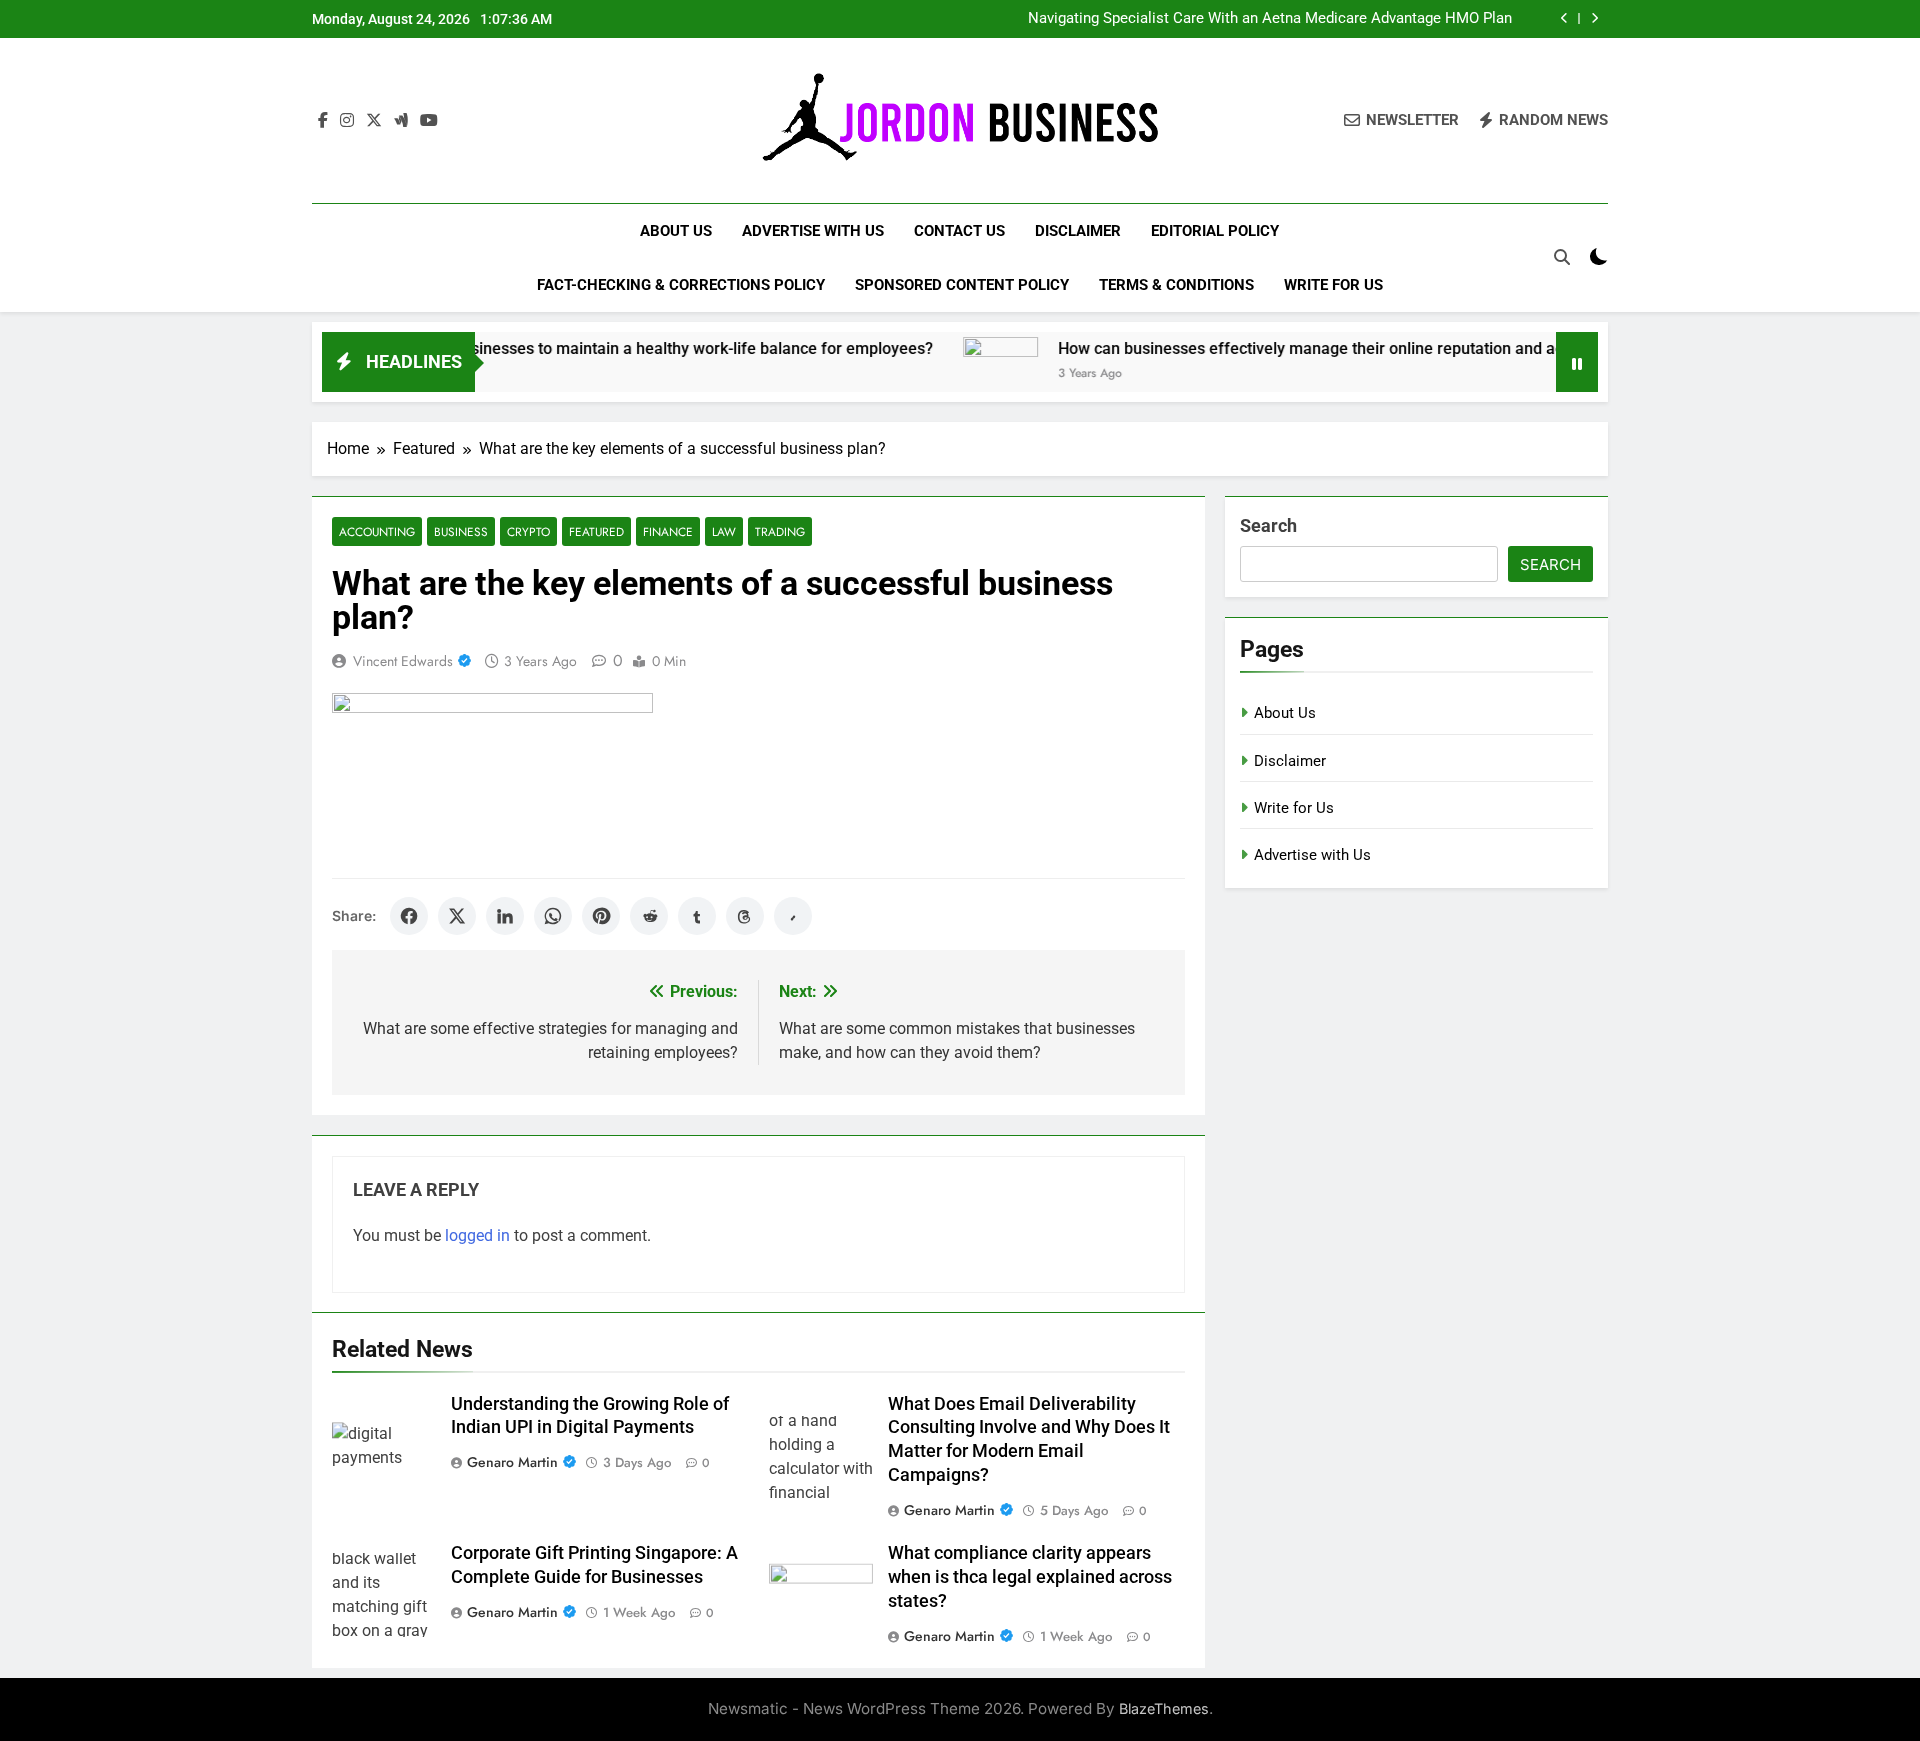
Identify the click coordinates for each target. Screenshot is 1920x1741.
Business (461, 531)
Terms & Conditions (1176, 285)
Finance (668, 531)
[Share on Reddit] (649, 916)
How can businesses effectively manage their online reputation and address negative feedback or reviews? (1389, 348)
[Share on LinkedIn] (505, 916)
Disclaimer (1078, 231)
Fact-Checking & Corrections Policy (681, 285)
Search (1268, 525)
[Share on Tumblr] (697, 916)
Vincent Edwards (403, 661)
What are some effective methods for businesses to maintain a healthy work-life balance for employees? (502, 348)
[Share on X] (457, 916)
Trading (780, 531)
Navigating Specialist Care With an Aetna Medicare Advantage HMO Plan (1270, 19)
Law (724, 531)
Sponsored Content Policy (962, 285)
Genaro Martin (512, 1462)
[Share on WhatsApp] (553, 916)
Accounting (377, 531)
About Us (676, 231)
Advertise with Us (813, 231)
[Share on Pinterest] (601, 916)
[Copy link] (793, 916)
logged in (477, 1235)
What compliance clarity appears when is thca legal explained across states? (1030, 1577)
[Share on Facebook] (409, 916)
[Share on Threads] (745, 916)
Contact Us (959, 231)
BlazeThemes (1164, 1708)
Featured (596, 531)
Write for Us (1333, 285)
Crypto (528, 531)
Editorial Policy (1215, 231)
